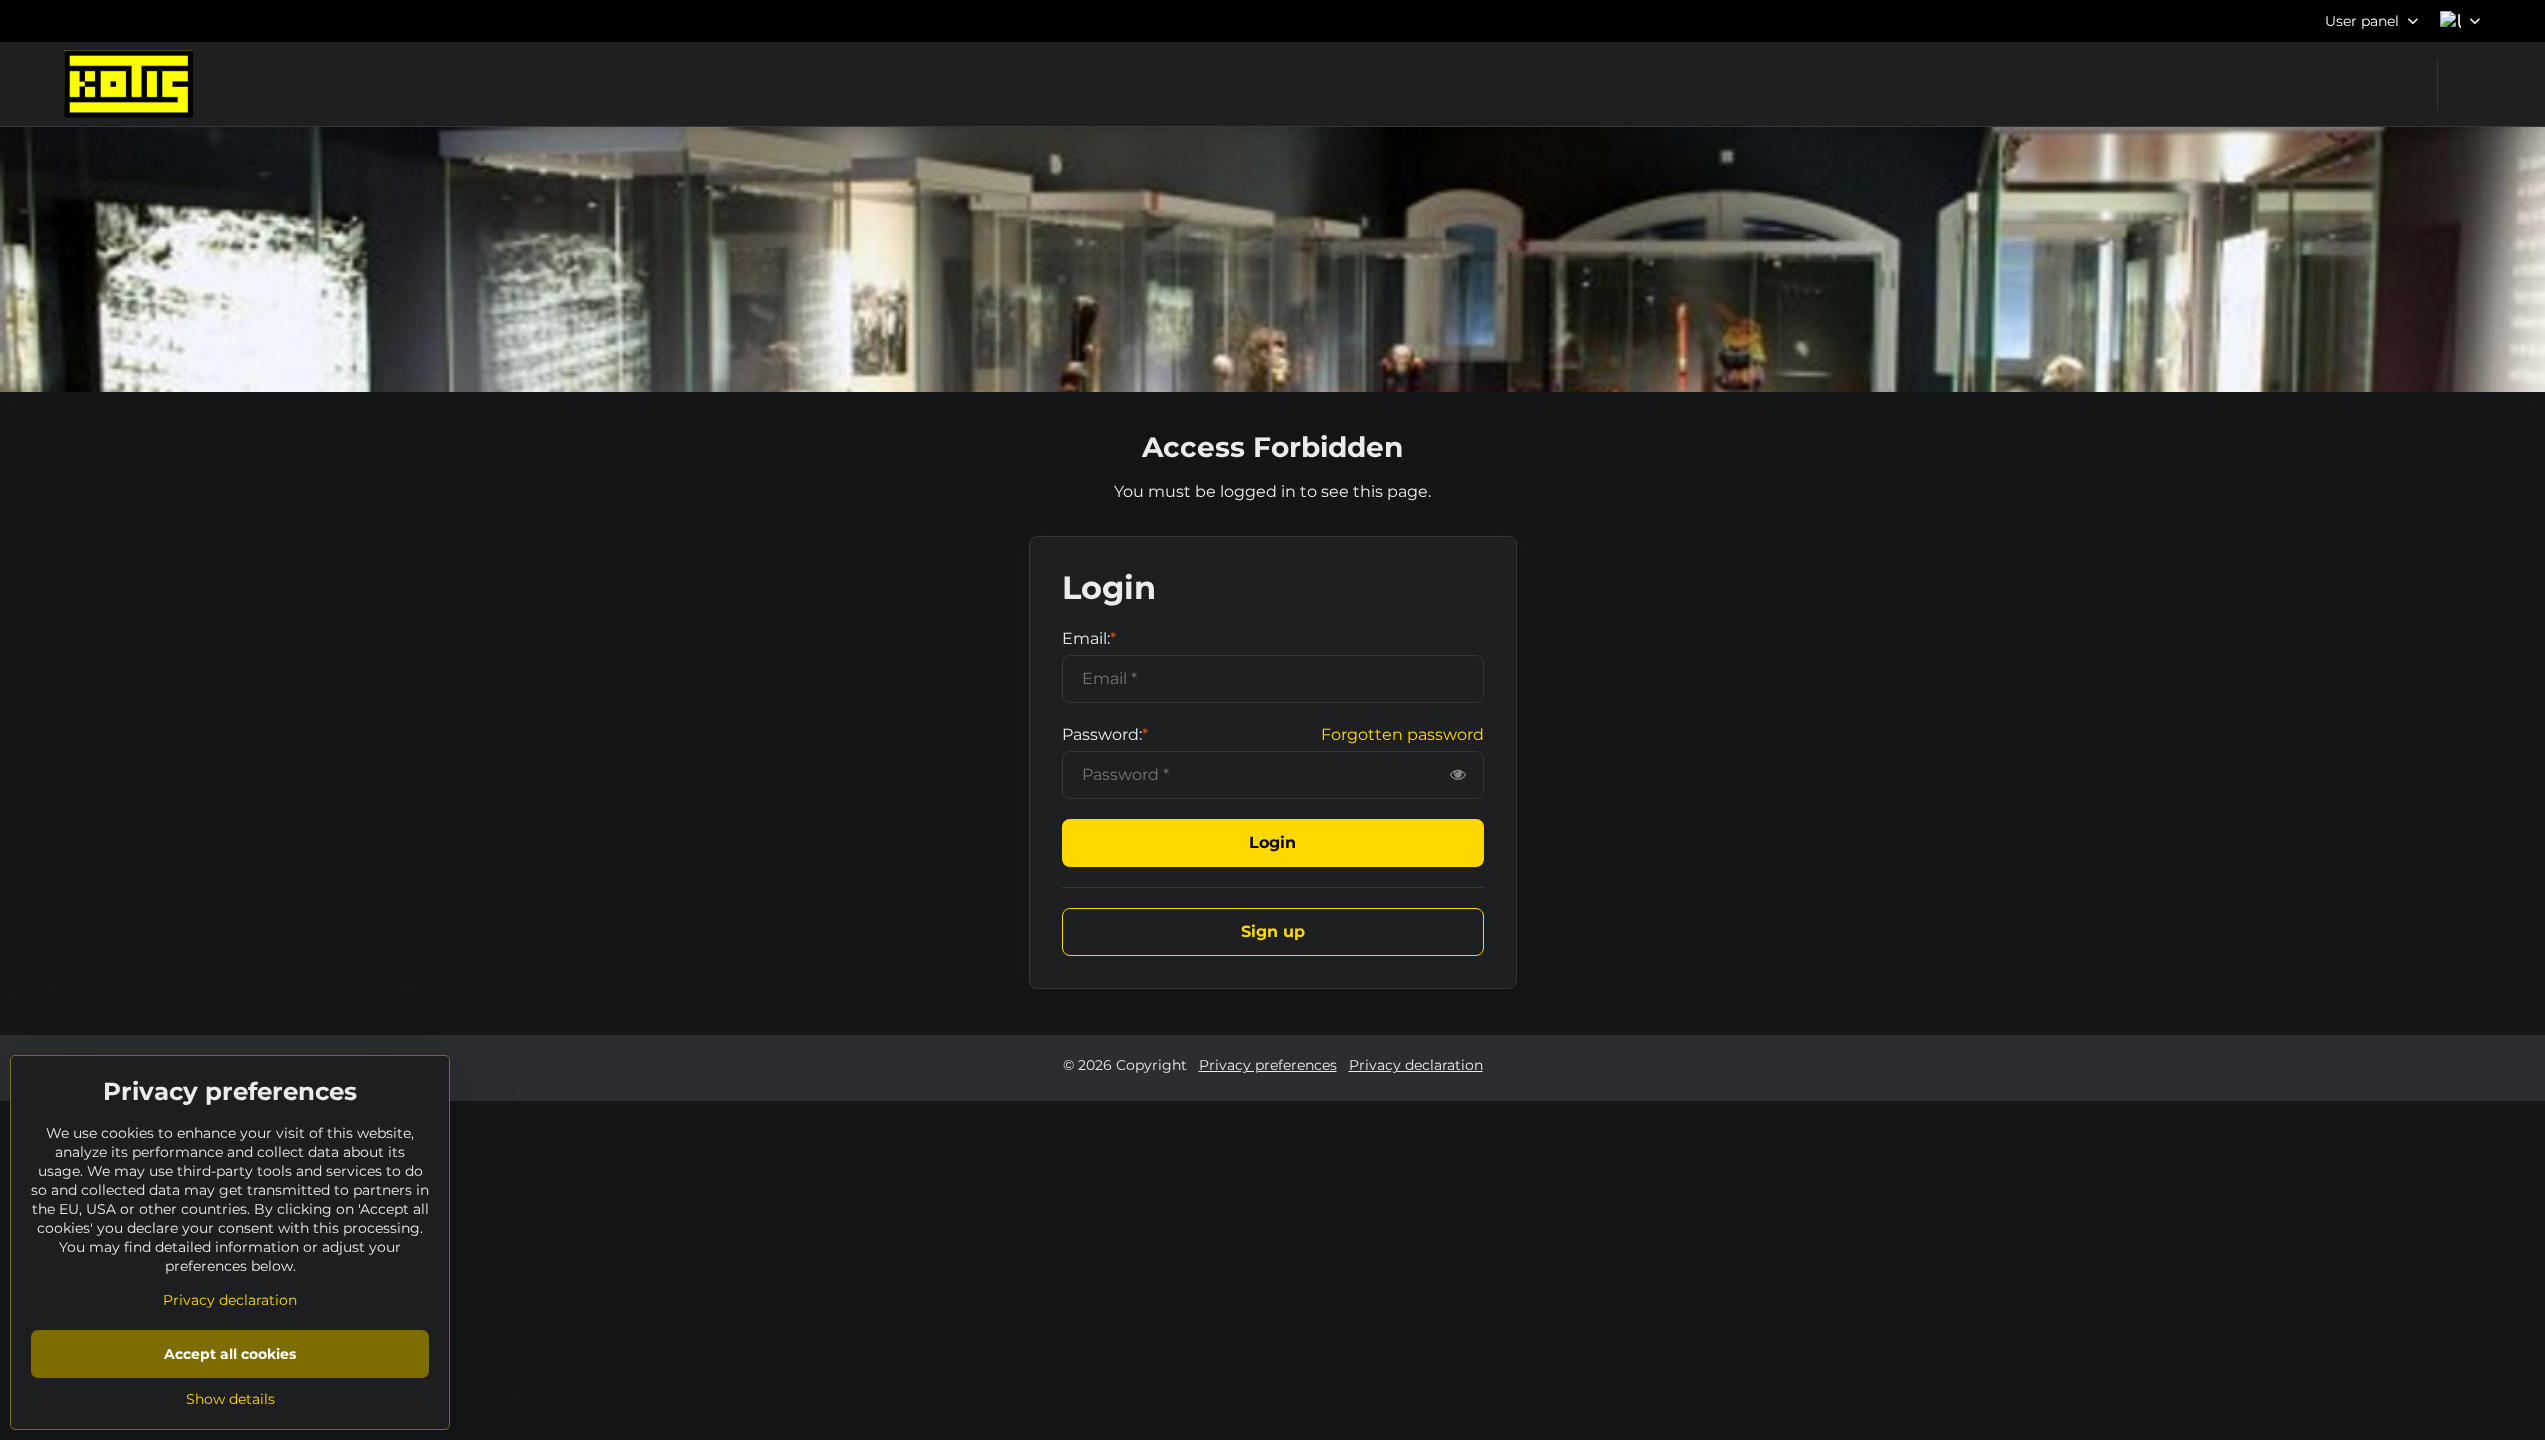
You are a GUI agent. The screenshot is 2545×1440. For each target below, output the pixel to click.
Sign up (1273, 931)
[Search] (2465, 84)
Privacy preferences (1268, 1065)
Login (1272, 842)
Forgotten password (1402, 734)
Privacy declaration (1416, 1065)
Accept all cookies (230, 1354)
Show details (230, 1399)
